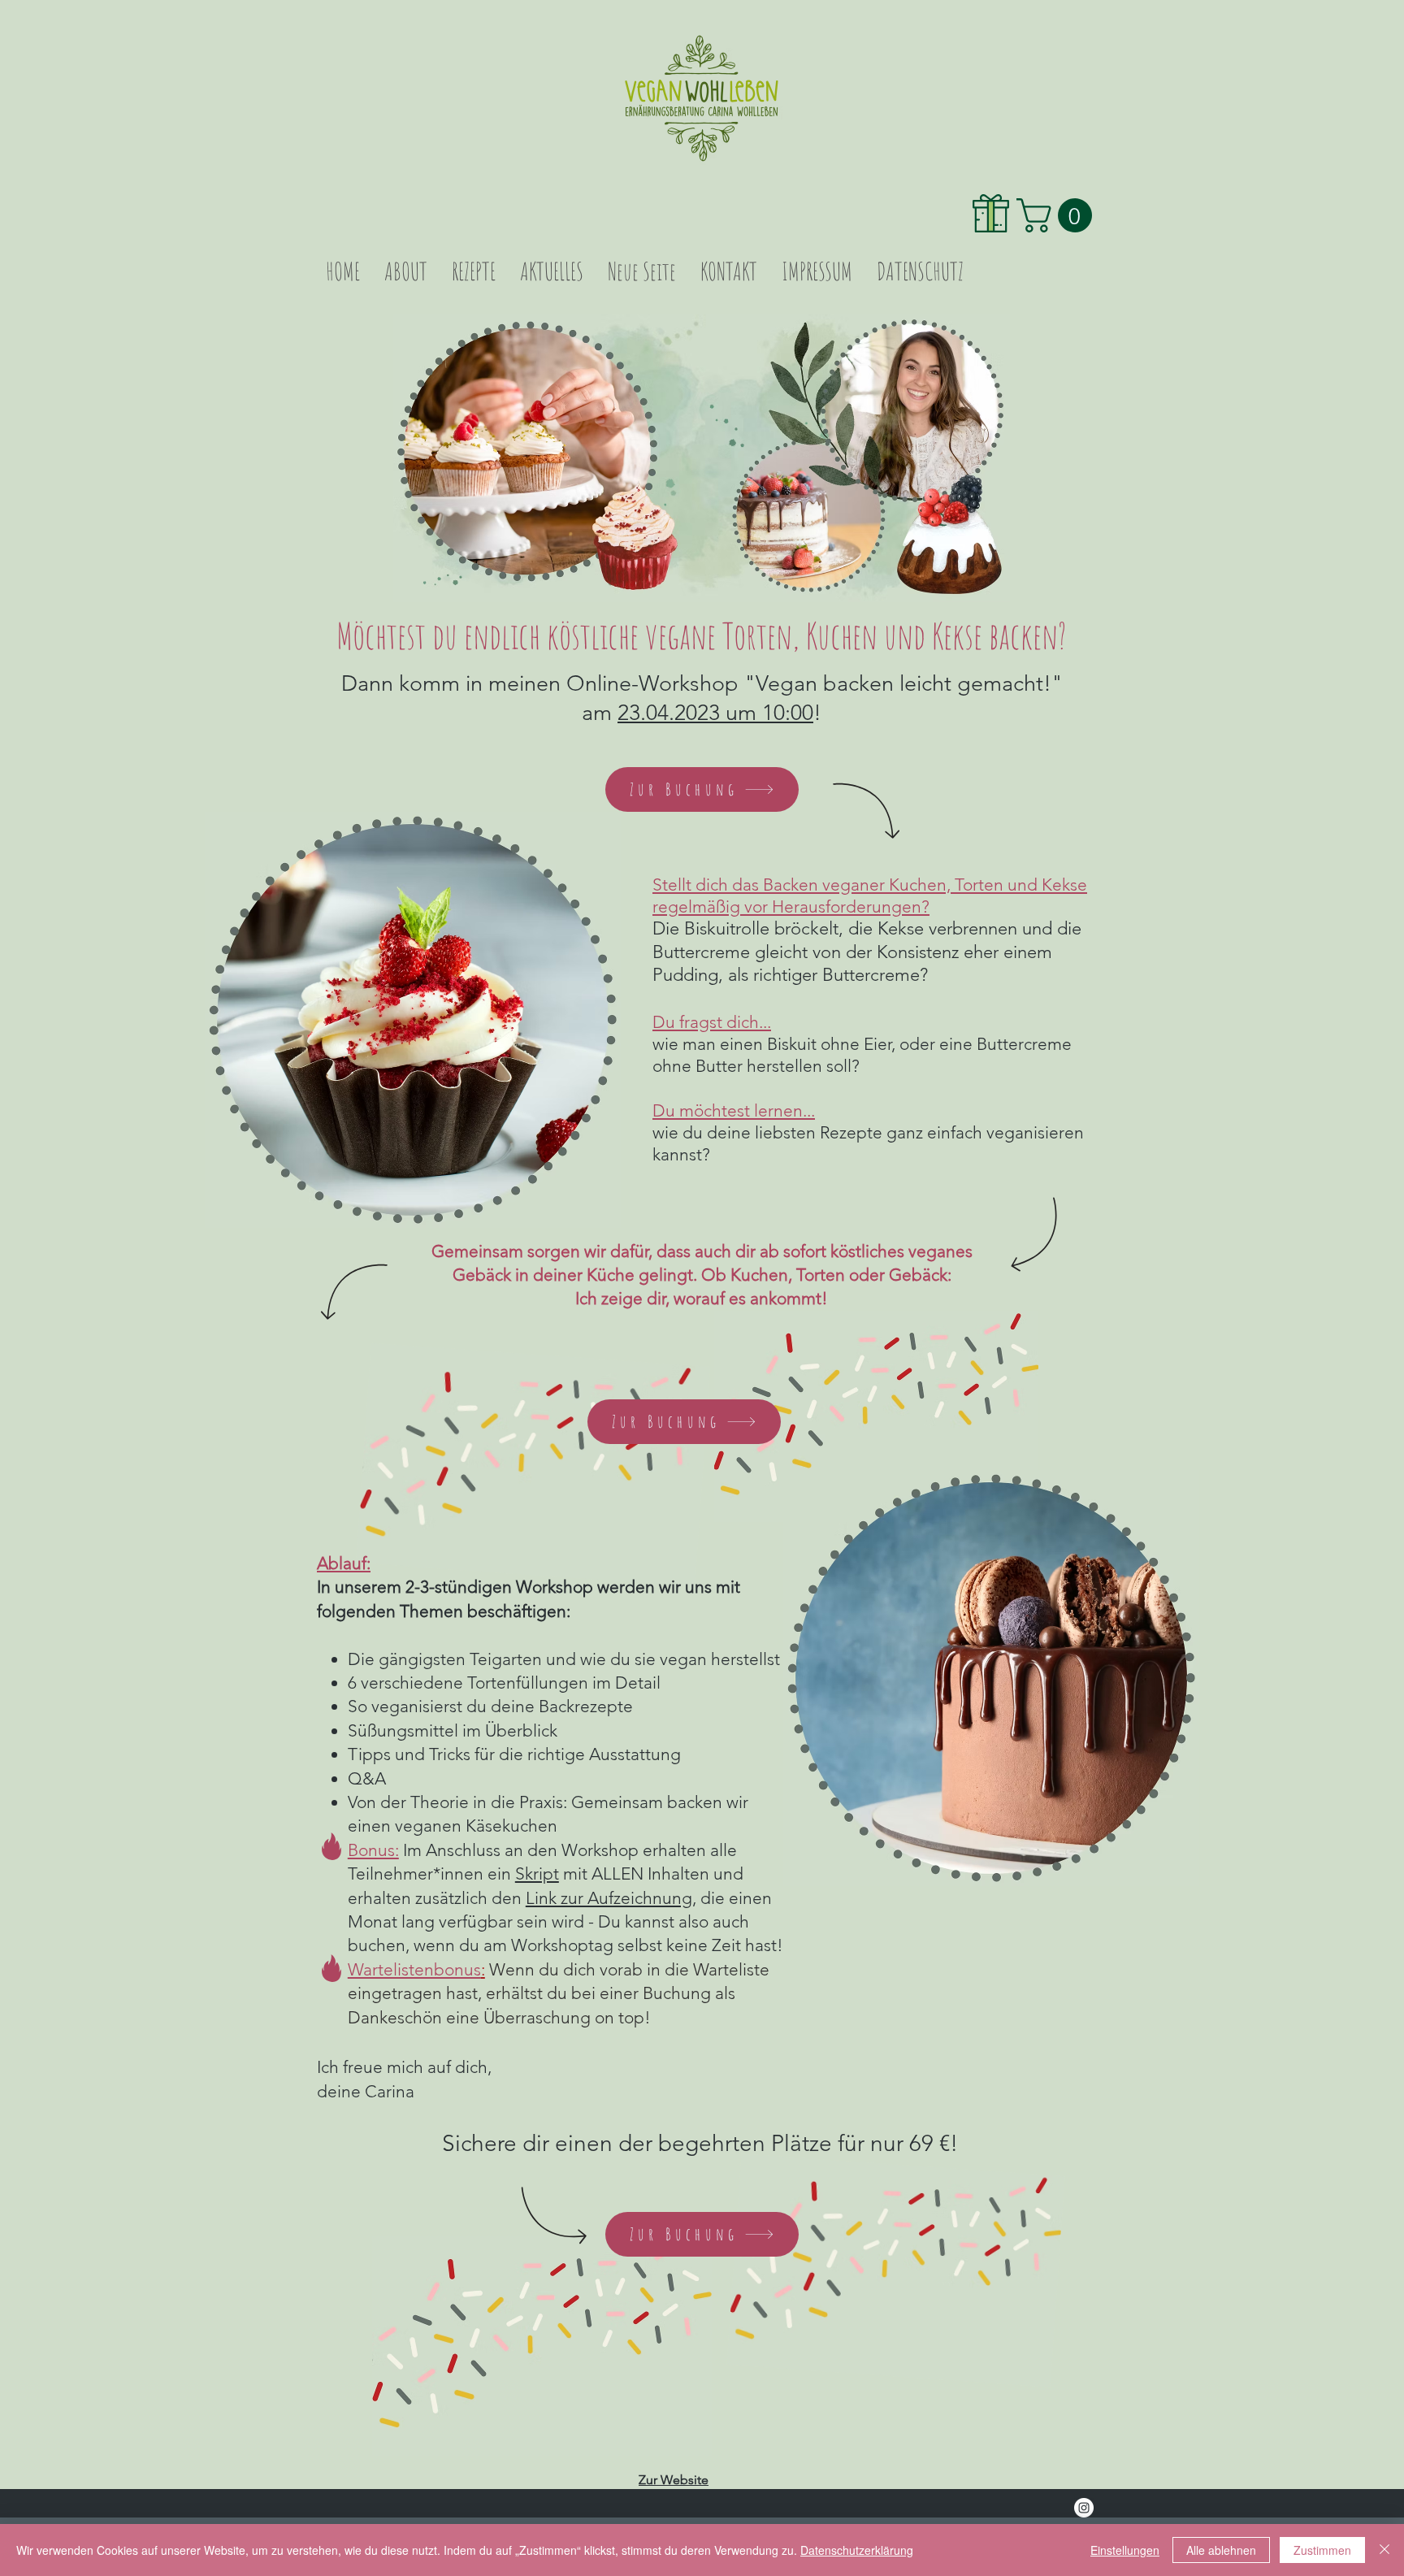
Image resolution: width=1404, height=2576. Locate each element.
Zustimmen (1322, 2550)
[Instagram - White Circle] (1084, 2508)
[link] (1058, 215)
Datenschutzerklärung (857, 2550)
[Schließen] (1384, 2550)
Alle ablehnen (1221, 2550)
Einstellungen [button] (1125, 2550)
